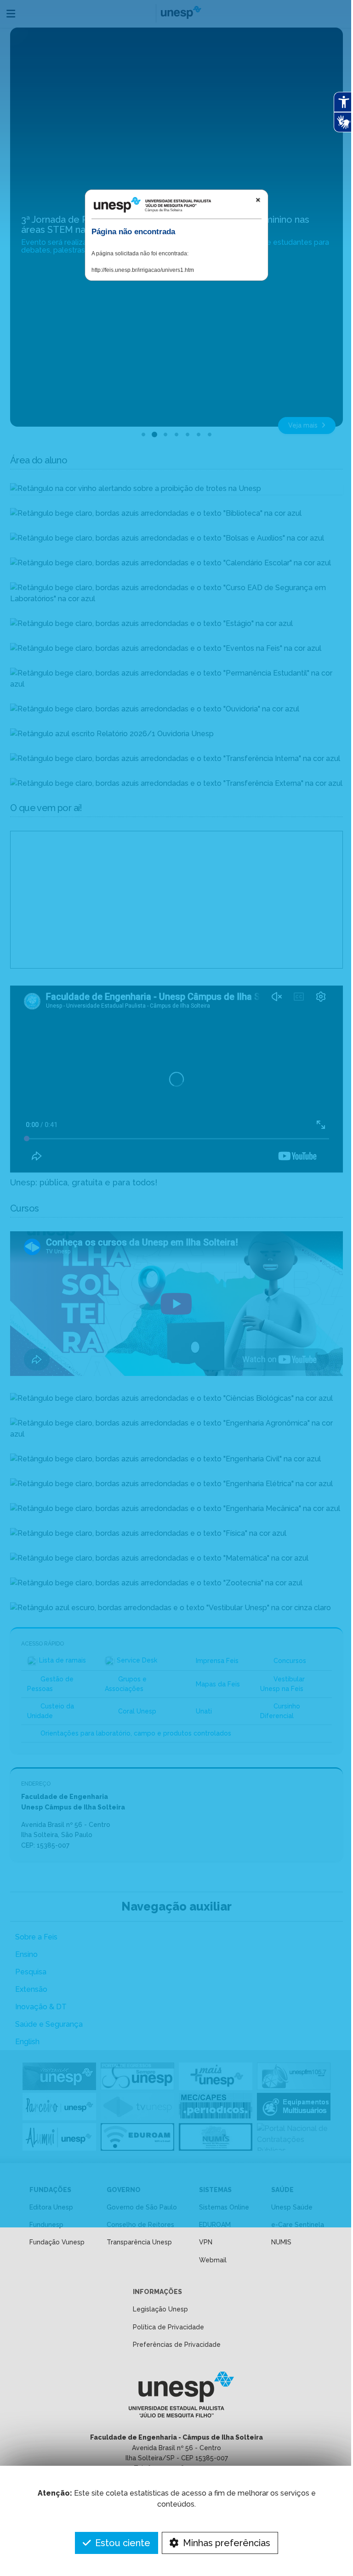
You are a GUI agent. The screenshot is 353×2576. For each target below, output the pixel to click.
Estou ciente (122, 2543)
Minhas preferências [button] (225, 2543)
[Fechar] (258, 200)
